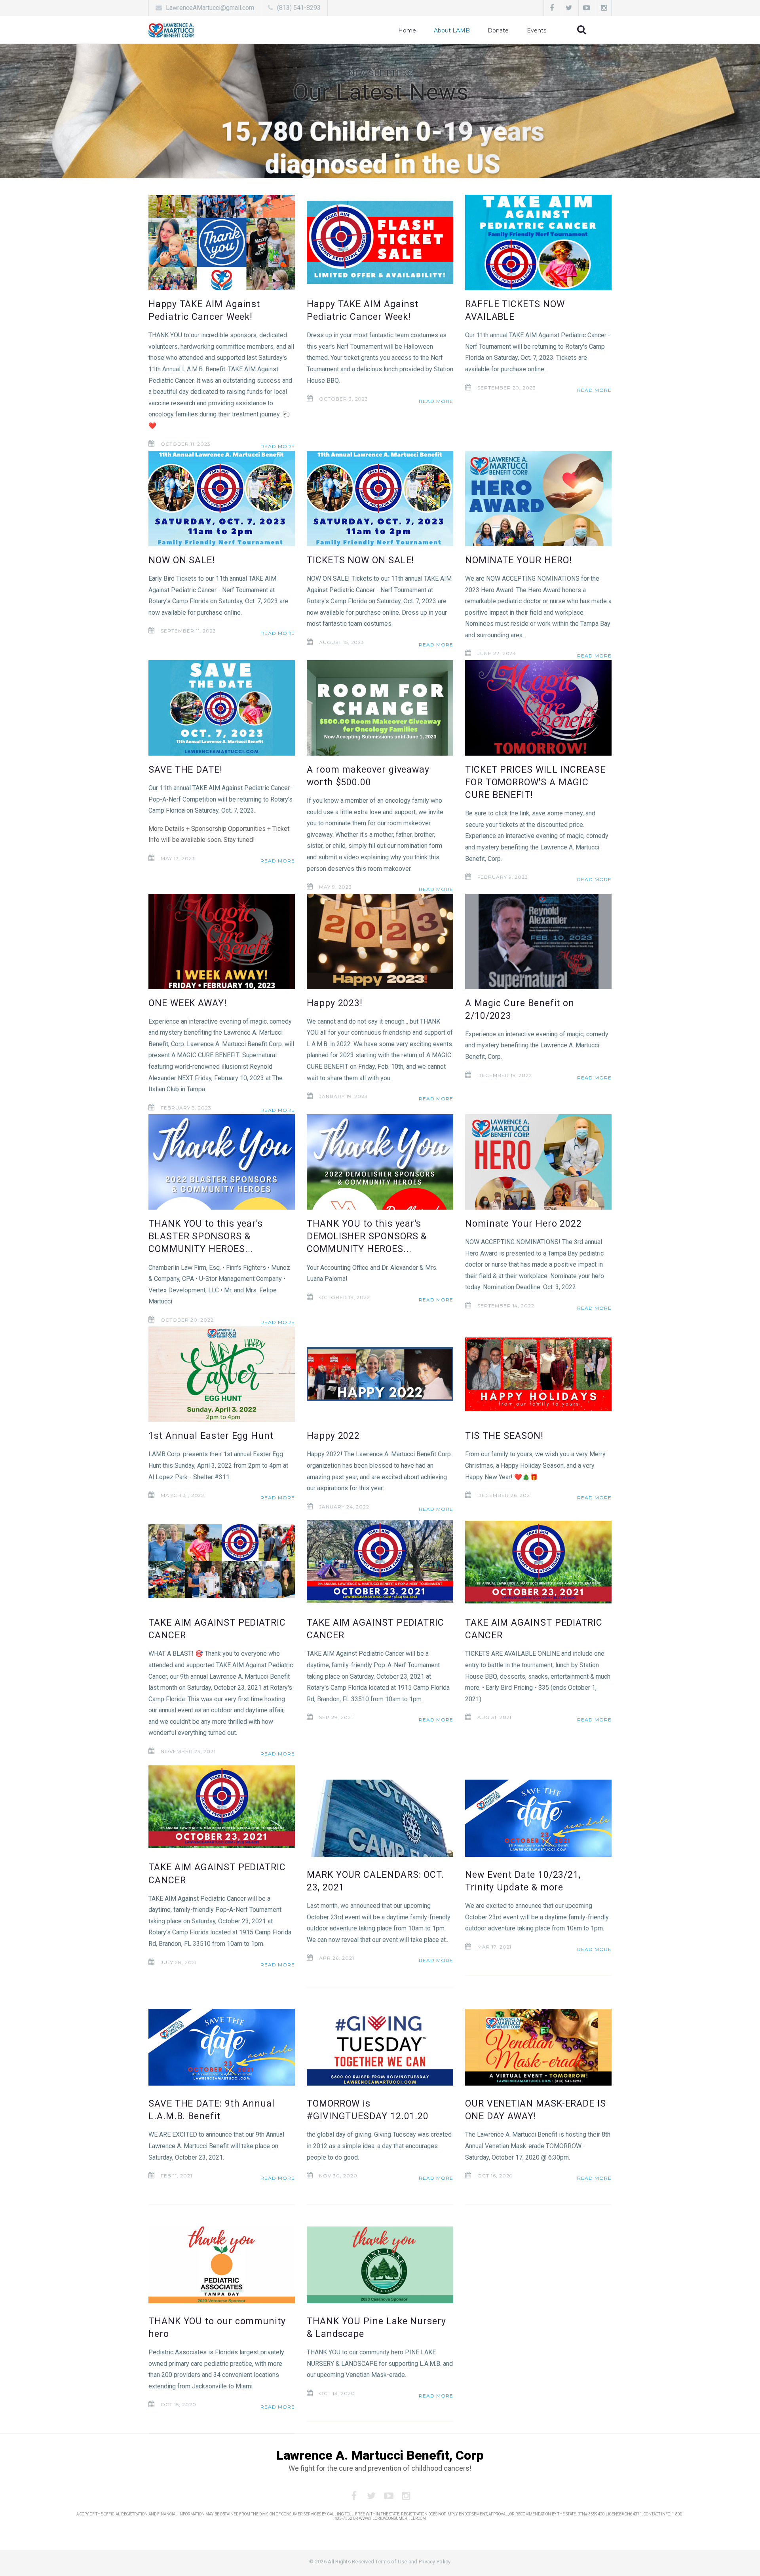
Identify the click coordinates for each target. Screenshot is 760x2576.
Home (407, 30)
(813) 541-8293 (299, 8)
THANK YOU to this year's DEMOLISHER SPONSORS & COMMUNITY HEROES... (367, 1236)
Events (537, 30)
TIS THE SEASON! (504, 1436)
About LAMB (452, 30)
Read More (278, 446)
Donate (498, 30)
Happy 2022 (333, 1436)
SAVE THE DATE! (185, 770)
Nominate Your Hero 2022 (523, 1224)
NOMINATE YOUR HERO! (518, 560)
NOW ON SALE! (182, 560)
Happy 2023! (335, 1003)
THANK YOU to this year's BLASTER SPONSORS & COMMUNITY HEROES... (206, 1236)
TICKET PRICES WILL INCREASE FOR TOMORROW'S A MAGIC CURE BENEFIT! (535, 782)
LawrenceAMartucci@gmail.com (210, 8)
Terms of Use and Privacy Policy (413, 2562)
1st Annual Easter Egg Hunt (211, 1436)
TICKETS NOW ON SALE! (360, 560)
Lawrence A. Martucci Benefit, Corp (380, 2455)
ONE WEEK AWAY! (188, 1003)
